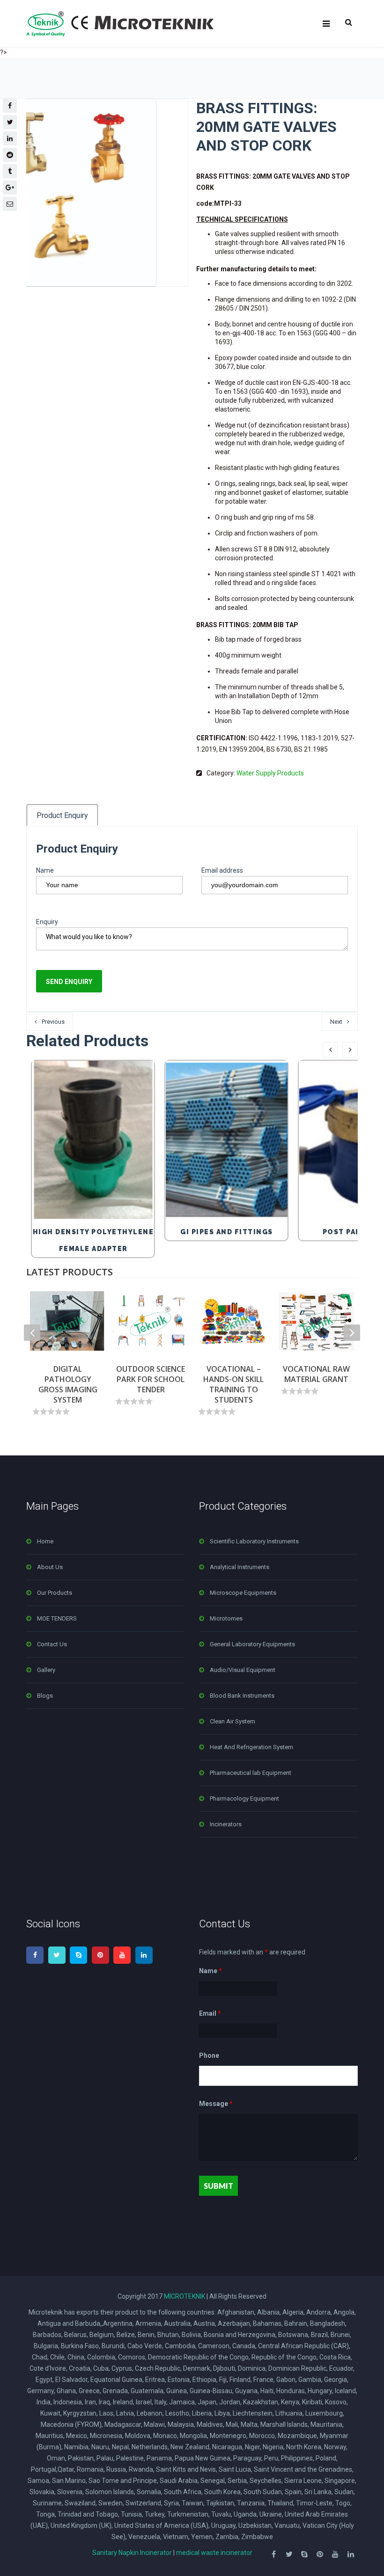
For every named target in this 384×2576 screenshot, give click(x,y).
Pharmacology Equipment (244, 1798)
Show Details (96, 1198)
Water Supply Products (270, 773)
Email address (222, 870)
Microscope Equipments (243, 1593)
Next (336, 1022)
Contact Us (52, 1644)
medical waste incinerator (214, 2553)
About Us (50, 1567)
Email (210, 2013)
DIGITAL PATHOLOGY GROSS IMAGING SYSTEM (68, 1384)
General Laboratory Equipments (252, 1644)
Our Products (55, 1593)
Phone (209, 2055)
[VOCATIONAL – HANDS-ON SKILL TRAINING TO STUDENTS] (233, 1321)
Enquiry (47, 922)
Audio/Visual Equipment (243, 1670)
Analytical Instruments (240, 1567)
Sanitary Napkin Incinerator (132, 2553)
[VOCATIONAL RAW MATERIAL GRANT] (316, 1321)
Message (216, 2104)
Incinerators (226, 1824)
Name (45, 870)
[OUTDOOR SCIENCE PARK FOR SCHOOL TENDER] (151, 1321)
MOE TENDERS (57, 1618)
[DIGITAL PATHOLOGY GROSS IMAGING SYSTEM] (68, 1321)
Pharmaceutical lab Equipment (251, 1773)
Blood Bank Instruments (242, 1696)
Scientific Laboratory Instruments (254, 1541)
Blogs (45, 1696)
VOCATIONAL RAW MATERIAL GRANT (316, 1374)
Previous (53, 1022)
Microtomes (226, 1618)
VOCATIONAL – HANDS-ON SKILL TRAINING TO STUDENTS (233, 1384)
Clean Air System (233, 1721)
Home (45, 1541)
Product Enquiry (62, 815)
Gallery (46, 1670)
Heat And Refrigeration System (251, 1747)
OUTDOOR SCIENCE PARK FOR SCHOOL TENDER (151, 1379)
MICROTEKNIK (185, 2296)
